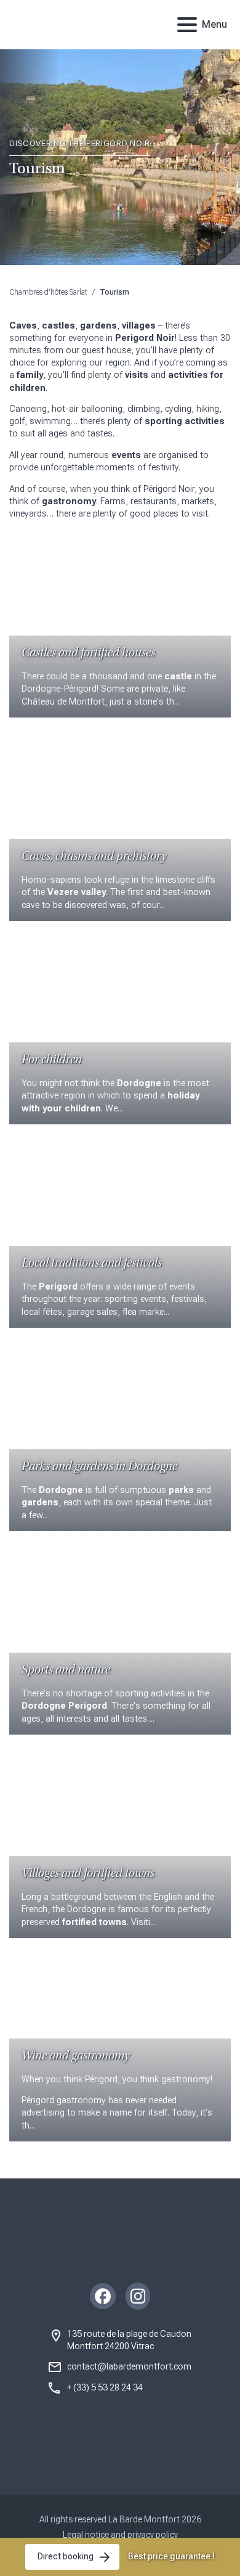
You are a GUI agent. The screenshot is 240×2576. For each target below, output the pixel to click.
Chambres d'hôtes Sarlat (48, 292)
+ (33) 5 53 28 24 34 (105, 2387)
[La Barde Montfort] (69, 25)
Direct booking (66, 2556)
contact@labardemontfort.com (129, 2366)
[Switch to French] (150, 25)
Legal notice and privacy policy (120, 2535)
